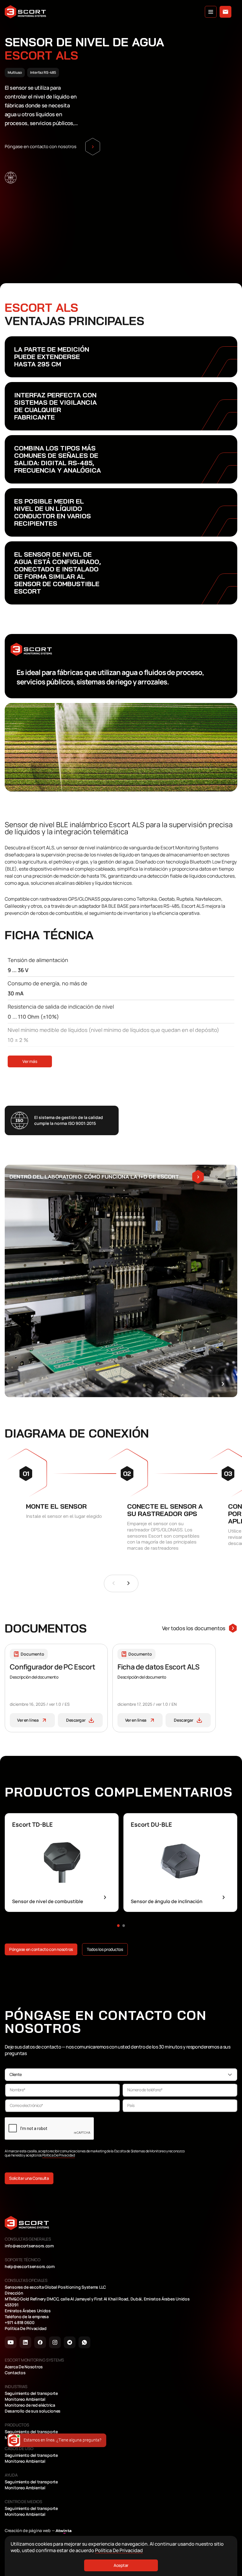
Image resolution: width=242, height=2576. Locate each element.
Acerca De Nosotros (24, 2367)
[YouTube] (11, 2342)
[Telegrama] (70, 2342)
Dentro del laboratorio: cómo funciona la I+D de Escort (94, 1177)
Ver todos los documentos (194, 1628)
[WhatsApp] (84, 2342)
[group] (62, 1863)
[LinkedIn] (25, 2342)
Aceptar (121, 2565)
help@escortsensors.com (30, 2267)
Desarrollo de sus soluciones (33, 2411)
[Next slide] (223, 1384)
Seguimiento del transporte (31, 2393)
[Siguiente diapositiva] (129, 1583)
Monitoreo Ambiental (25, 2399)
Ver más (30, 1061)
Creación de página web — (38, 2531)
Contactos (15, 2373)
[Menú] (211, 12)
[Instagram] (55, 2342)
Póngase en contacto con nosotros (41, 1949)
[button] (118, 1926)
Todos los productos (105, 1949)
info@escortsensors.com (29, 2246)
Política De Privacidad (59, 2155)
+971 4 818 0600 (20, 2323)
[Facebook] (40, 2342)
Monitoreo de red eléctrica (30, 2405)
